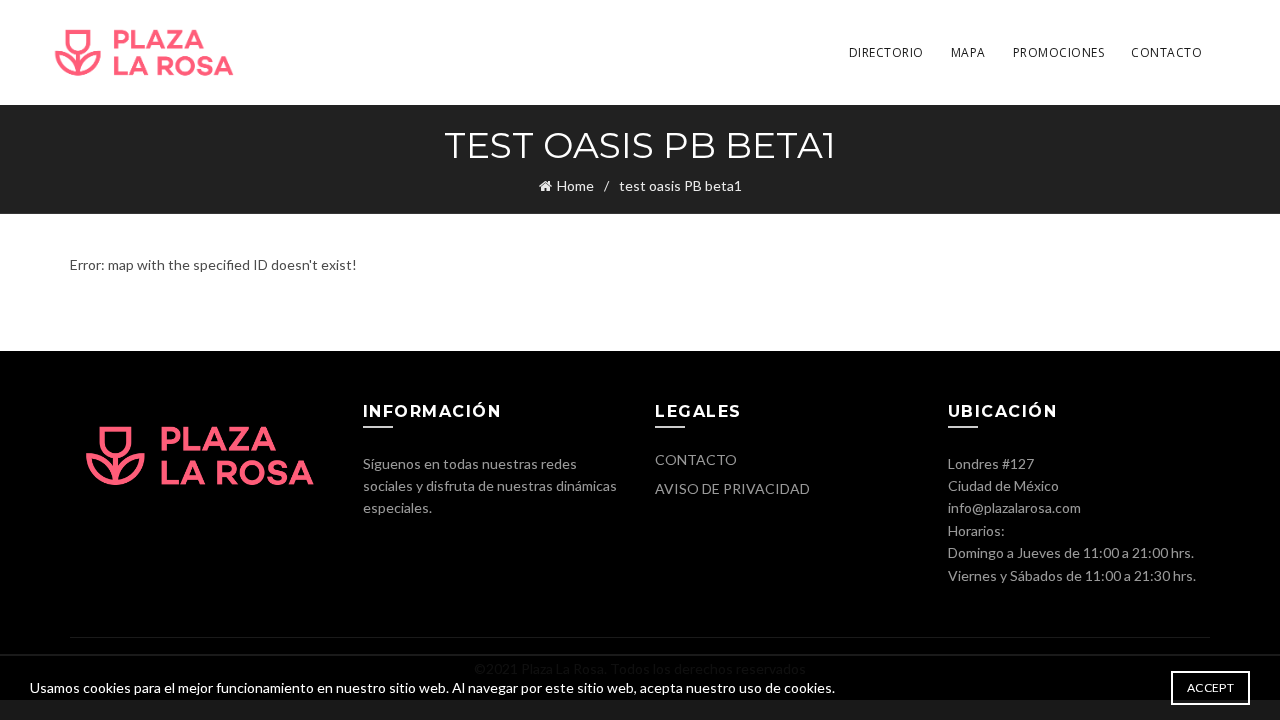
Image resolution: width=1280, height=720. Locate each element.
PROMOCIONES (1059, 52)
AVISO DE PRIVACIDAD (732, 488)
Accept (1210, 687)
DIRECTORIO (886, 52)
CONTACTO (1166, 52)
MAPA (968, 52)
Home (575, 185)
